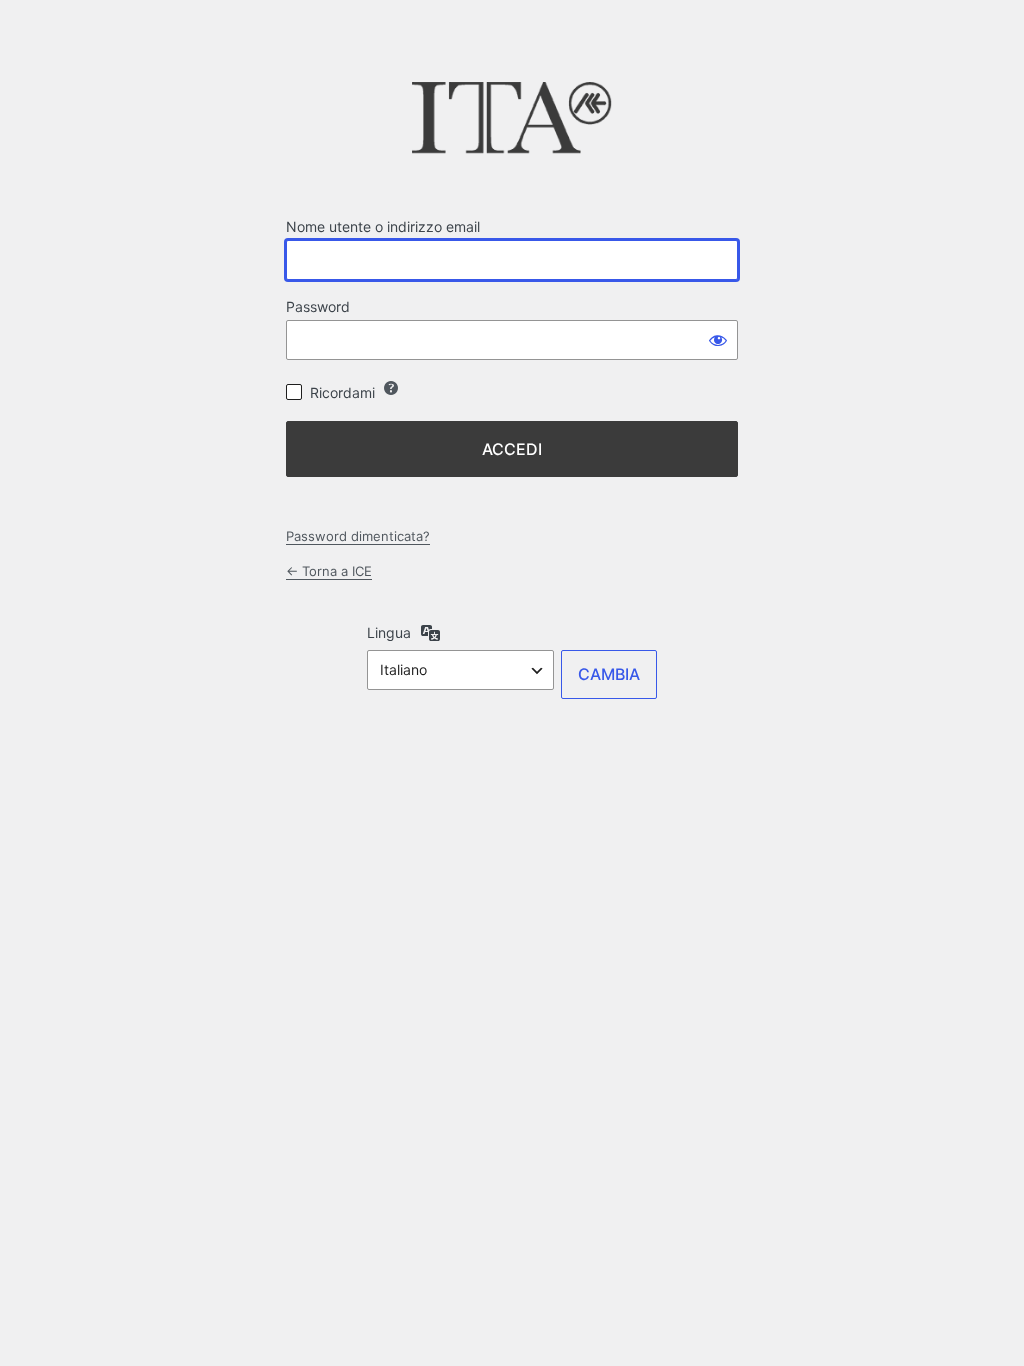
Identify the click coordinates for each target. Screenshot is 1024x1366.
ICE (512, 124)
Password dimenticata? (358, 536)
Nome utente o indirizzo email (383, 226)
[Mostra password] (718, 340)
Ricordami (342, 392)
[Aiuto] (391, 388)
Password (318, 306)
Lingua (389, 632)
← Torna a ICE (329, 571)
